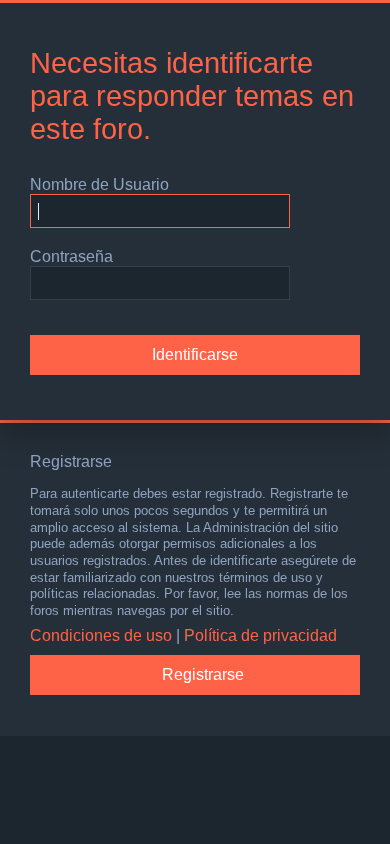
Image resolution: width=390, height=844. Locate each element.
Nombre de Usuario (99, 184)
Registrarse (203, 674)
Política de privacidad (260, 635)
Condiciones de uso (101, 635)
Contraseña (71, 256)
